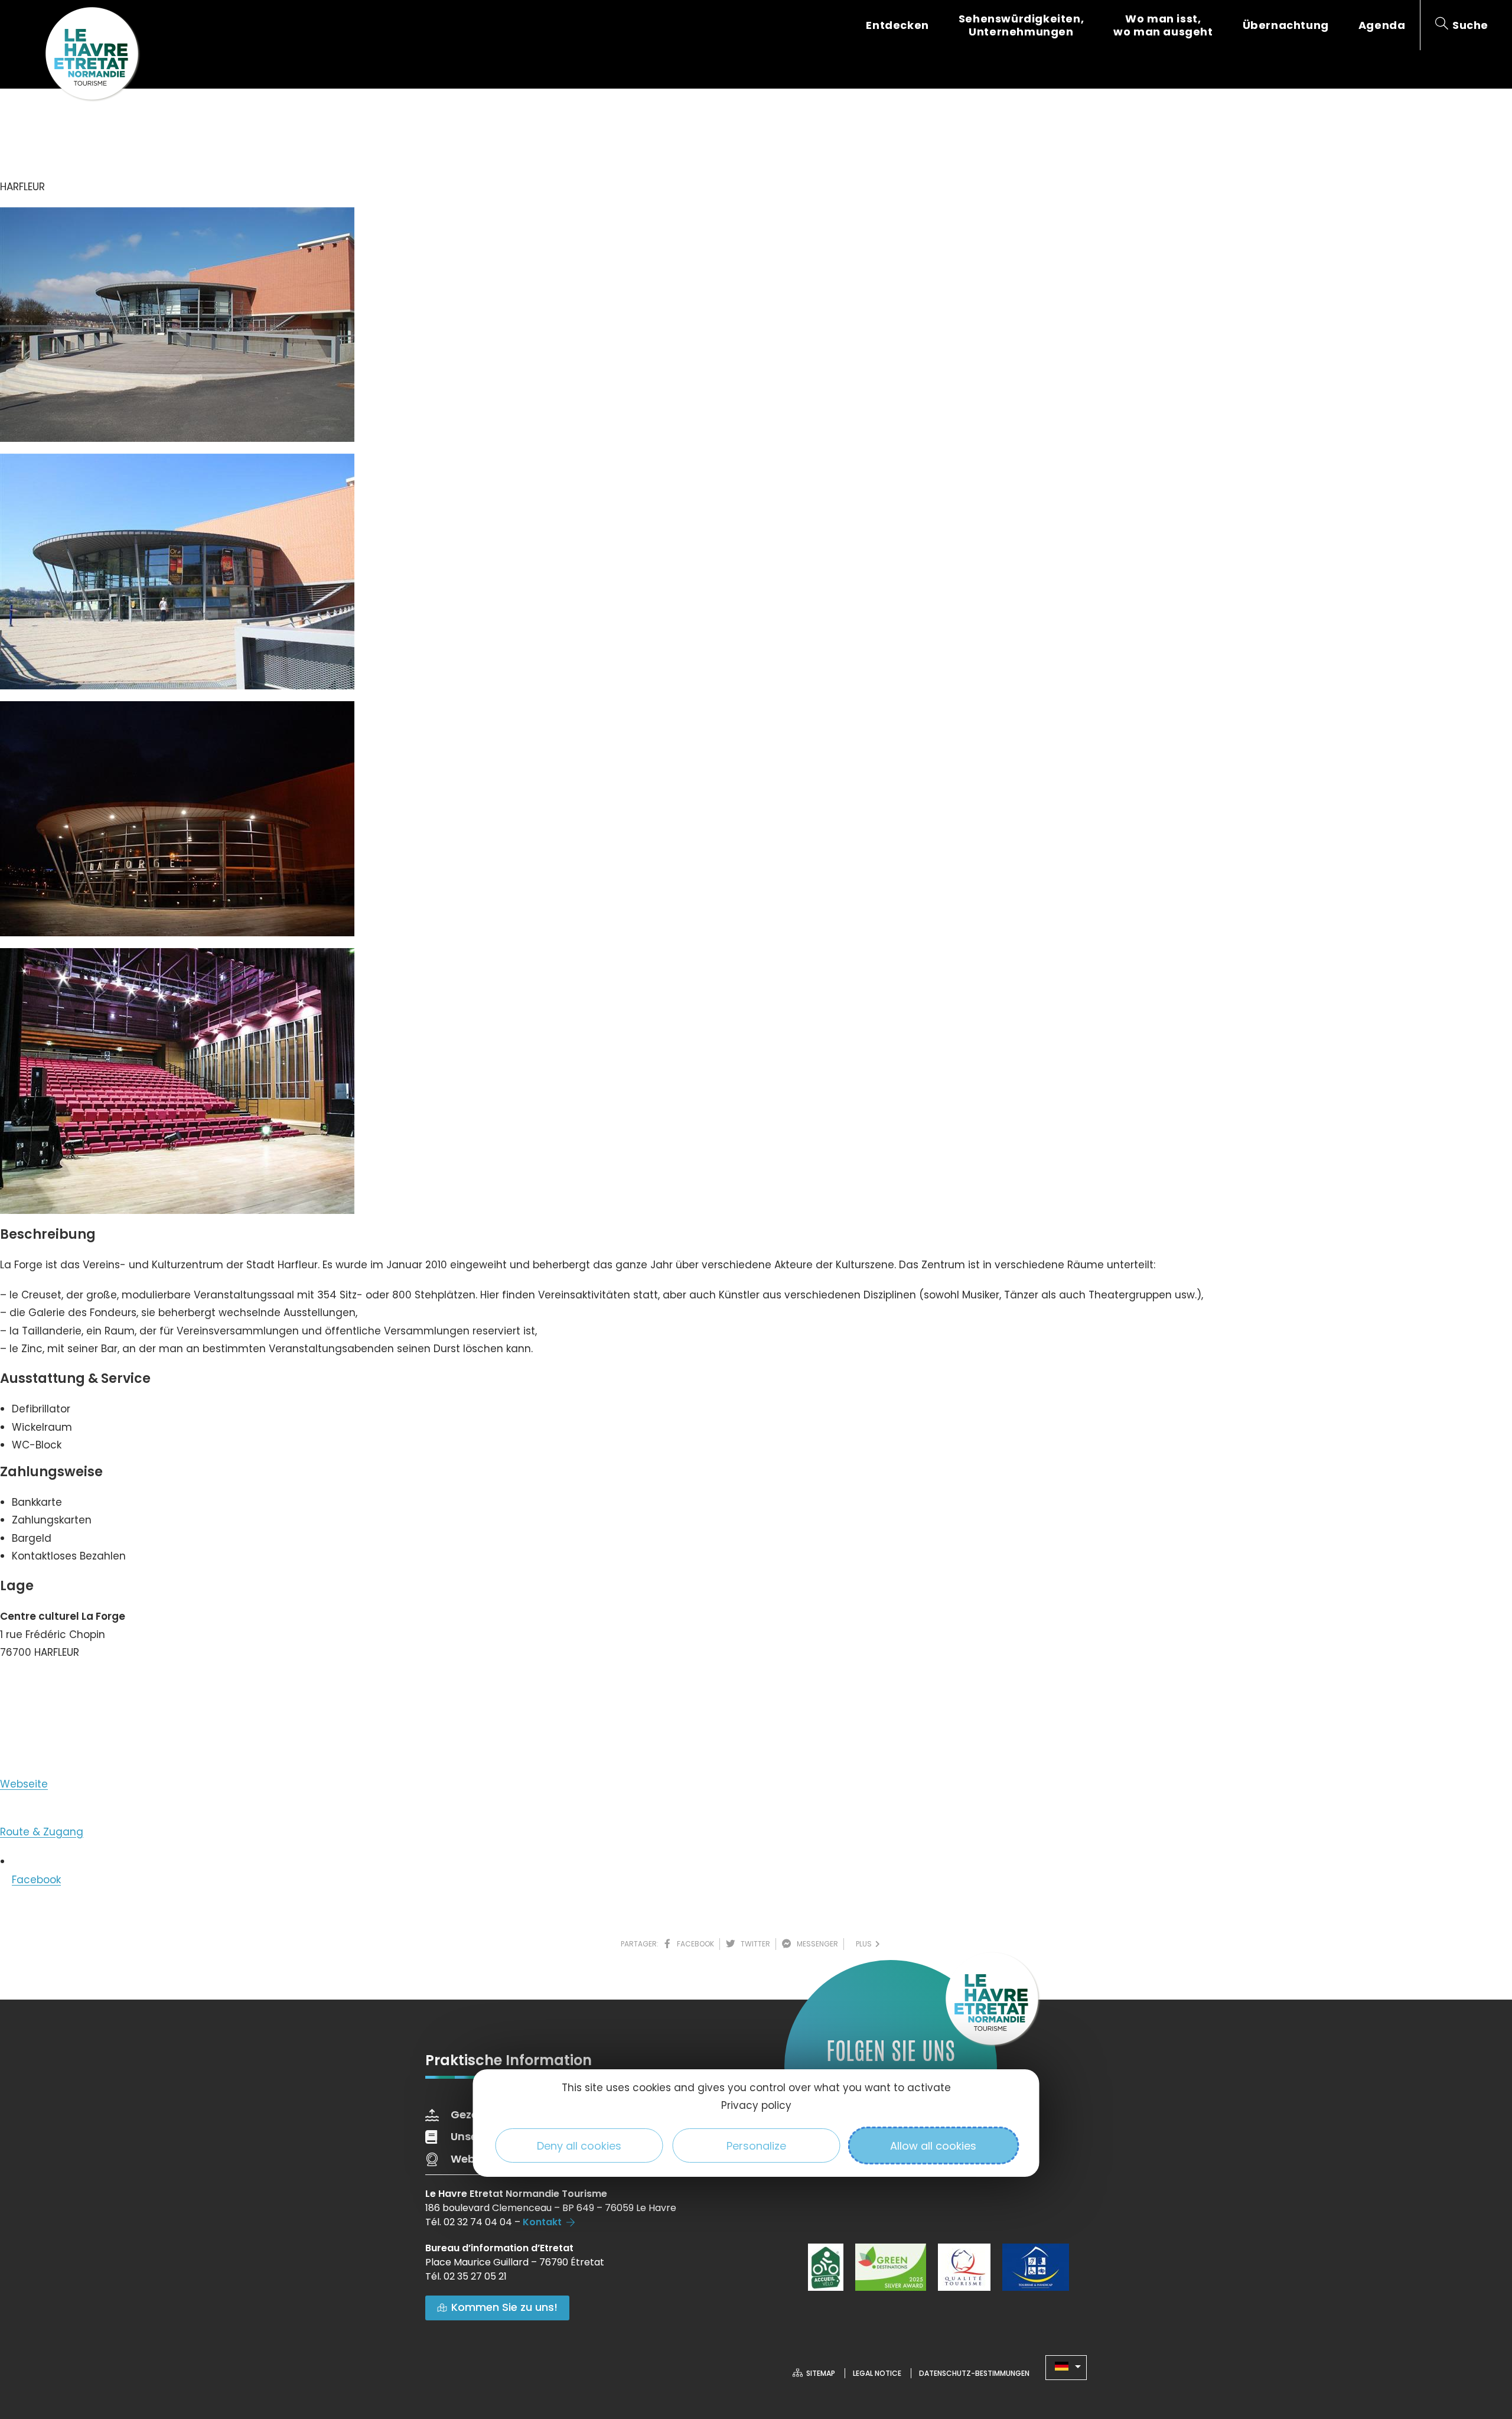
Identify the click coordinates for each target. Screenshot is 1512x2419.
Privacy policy (756, 2105)
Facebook (36, 1880)
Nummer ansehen (58, 1688)
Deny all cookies (579, 2146)
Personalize (756, 2146)
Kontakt (542, 2222)
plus (866, 1944)
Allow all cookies (933, 2146)
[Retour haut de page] (1480, 2345)
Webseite (24, 1784)
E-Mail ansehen (51, 1730)
